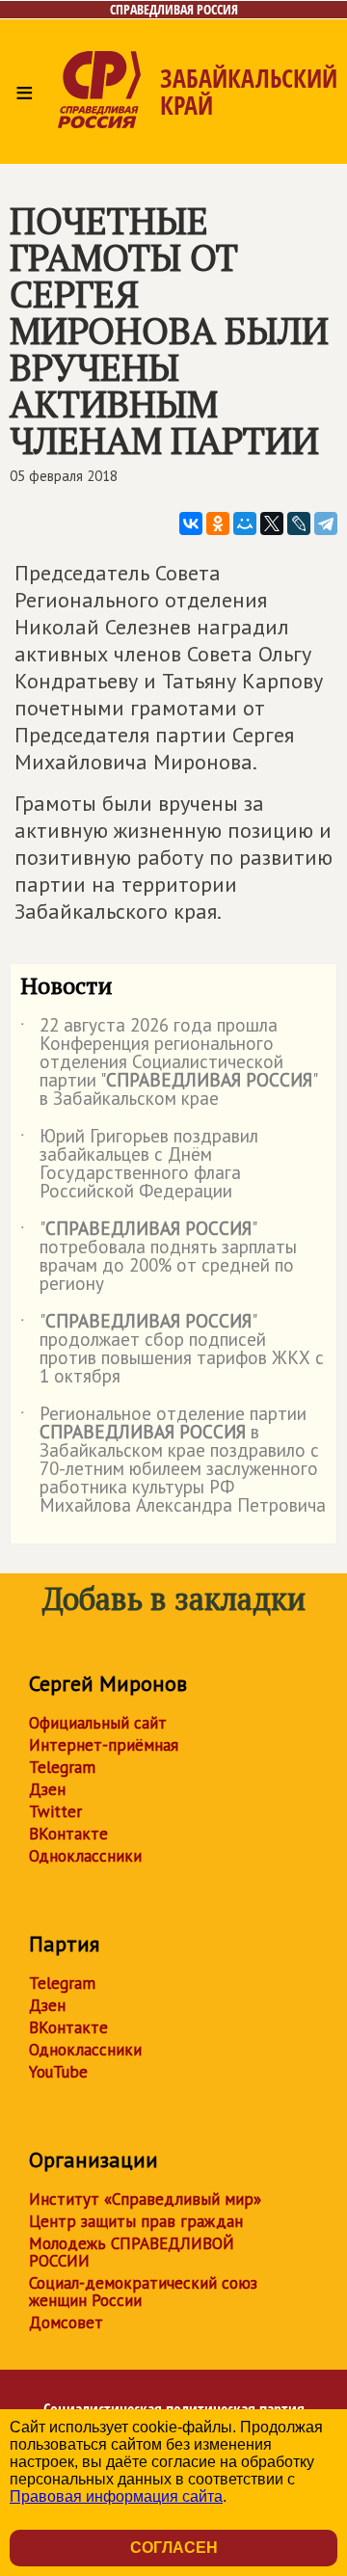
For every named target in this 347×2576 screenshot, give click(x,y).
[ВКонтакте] (191, 523)
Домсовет (66, 2322)
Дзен (47, 1789)
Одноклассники (85, 1856)
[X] (272, 523)
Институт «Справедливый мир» (145, 2199)
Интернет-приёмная (104, 1745)
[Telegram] (326, 523)
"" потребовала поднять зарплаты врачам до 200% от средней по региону (159, 1257)
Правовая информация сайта (116, 2496)
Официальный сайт (98, 1723)
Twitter (55, 1811)
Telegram (62, 1767)
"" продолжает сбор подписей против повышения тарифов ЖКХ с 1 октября (172, 1350)
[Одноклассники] (218, 523)
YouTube (58, 2072)
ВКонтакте (68, 1834)
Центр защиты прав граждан (136, 2221)
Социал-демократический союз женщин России (143, 2292)
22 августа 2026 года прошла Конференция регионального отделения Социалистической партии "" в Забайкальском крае (168, 1063)
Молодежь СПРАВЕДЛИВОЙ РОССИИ (132, 2252)
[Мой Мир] (245, 523)
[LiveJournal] (299, 523)
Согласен (174, 2548)
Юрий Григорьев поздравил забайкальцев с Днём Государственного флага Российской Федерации (139, 1165)
